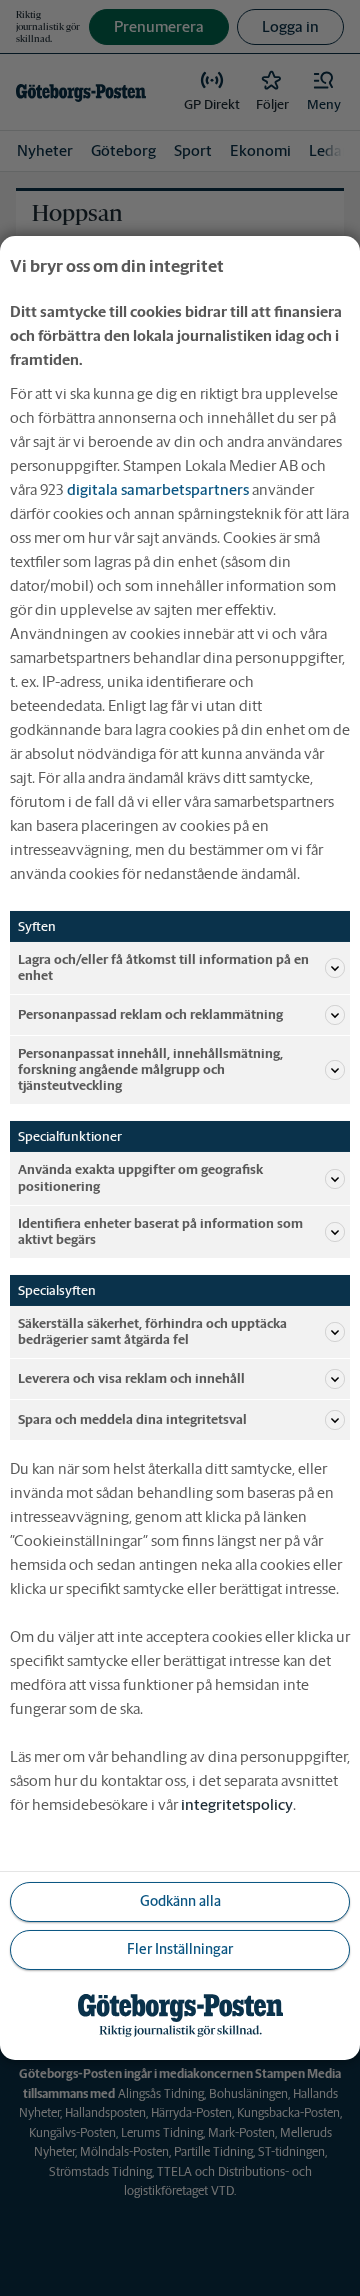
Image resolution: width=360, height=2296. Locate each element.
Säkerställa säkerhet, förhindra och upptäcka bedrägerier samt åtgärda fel (152, 1331)
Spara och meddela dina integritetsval (132, 1419)
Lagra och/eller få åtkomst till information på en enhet (163, 967)
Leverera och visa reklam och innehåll (131, 1378)
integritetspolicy (237, 1804)
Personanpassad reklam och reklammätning (150, 1014)
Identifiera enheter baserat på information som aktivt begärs (160, 1231)
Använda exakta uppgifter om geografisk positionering (140, 1177)
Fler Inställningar (180, 1949)
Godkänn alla (180, 1901)
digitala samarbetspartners (158, 489)
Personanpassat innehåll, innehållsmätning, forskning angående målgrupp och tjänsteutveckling (150, 1069)
